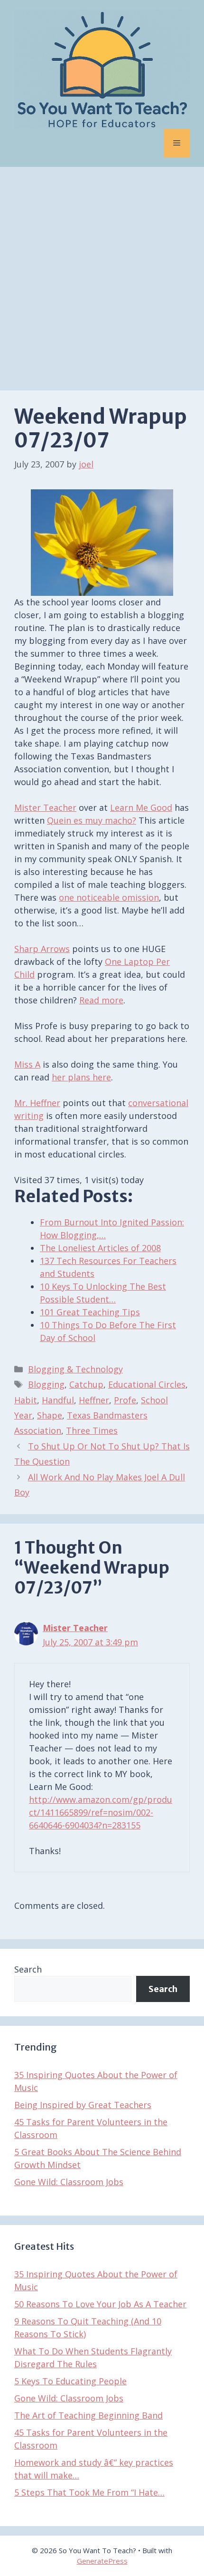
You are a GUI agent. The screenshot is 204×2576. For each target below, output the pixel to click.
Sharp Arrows (42, 949)
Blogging (46, 1384)
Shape (50, 1415)
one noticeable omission (109, 897)
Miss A (27, 1064)
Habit (26, 1400)
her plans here (81, 1077)
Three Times (92, 1430)
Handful (58, 1400)
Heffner (94, 1400)
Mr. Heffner (37, 1103)
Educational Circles (147, 1384)
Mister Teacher (45, 807)
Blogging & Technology (75, 1369)
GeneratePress (102, 2561)
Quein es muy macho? (92, 820)
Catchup (86, 1384)
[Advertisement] (102, 274)
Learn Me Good (141, 807)
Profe (125, 1400)
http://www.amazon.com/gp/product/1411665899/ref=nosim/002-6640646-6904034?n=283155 (101, 1812)
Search (28, 1969)
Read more (101, 1000)
